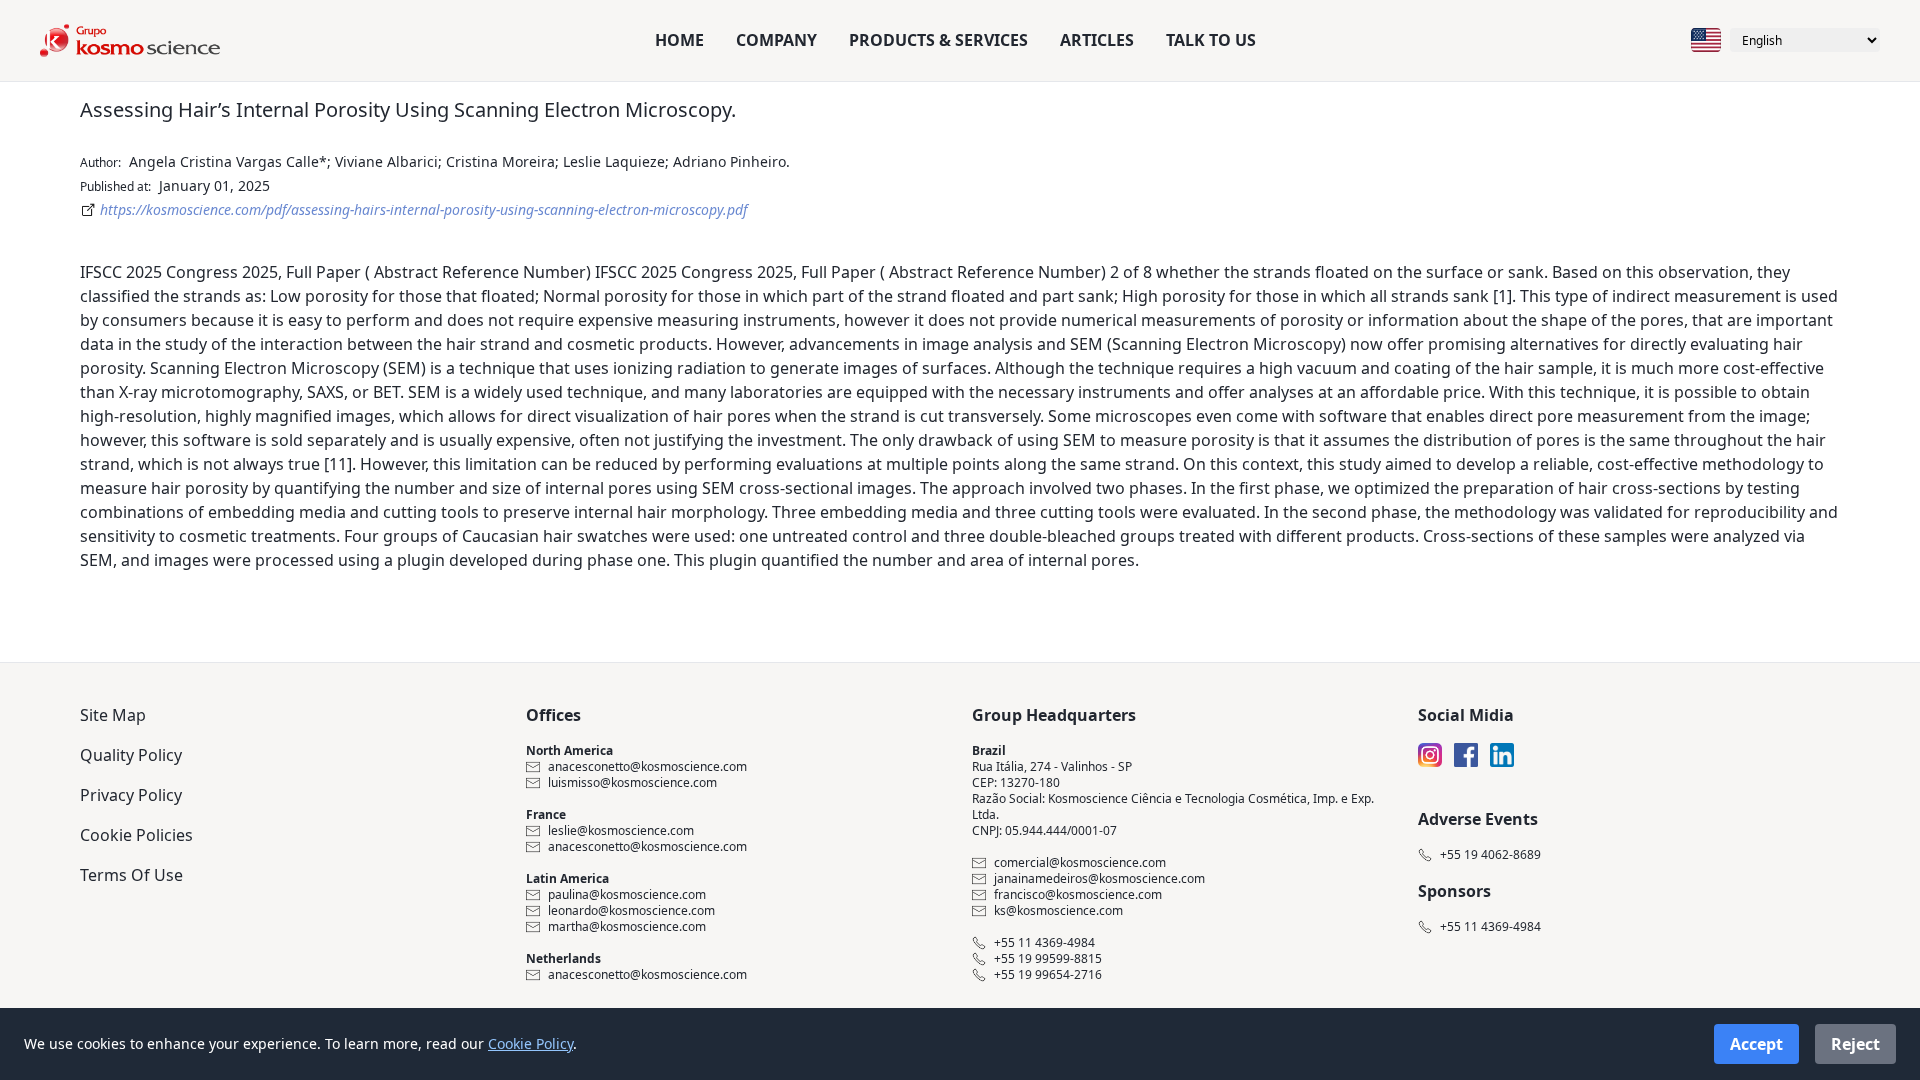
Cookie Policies (136, 835)
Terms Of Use (131, 875)
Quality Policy (131, 755)
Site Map (113, 715)
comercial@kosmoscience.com (1080, 863)
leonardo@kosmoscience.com (631, 911)
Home (679, 40)
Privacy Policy (131, 795)
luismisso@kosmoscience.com (632, 783)
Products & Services (938, 40)
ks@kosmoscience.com (1058, 911)
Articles (1097, 40)
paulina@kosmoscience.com (627, 895)
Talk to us (1211, 40)
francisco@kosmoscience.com (1078, 895)
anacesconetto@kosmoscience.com (647, 767)
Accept (1756, 1044)
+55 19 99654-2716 (1048, 975)
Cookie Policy (530, 1043)
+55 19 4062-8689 (1490, 855)
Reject (1855, 1044)
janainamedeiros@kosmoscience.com (1099, 879)
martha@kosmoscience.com (627, 927)
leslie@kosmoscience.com (621, 831)
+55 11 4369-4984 (1044, 943)
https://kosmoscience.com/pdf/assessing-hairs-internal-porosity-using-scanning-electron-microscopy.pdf (423, 209)
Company (776, 40)
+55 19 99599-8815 (1048, 959)
